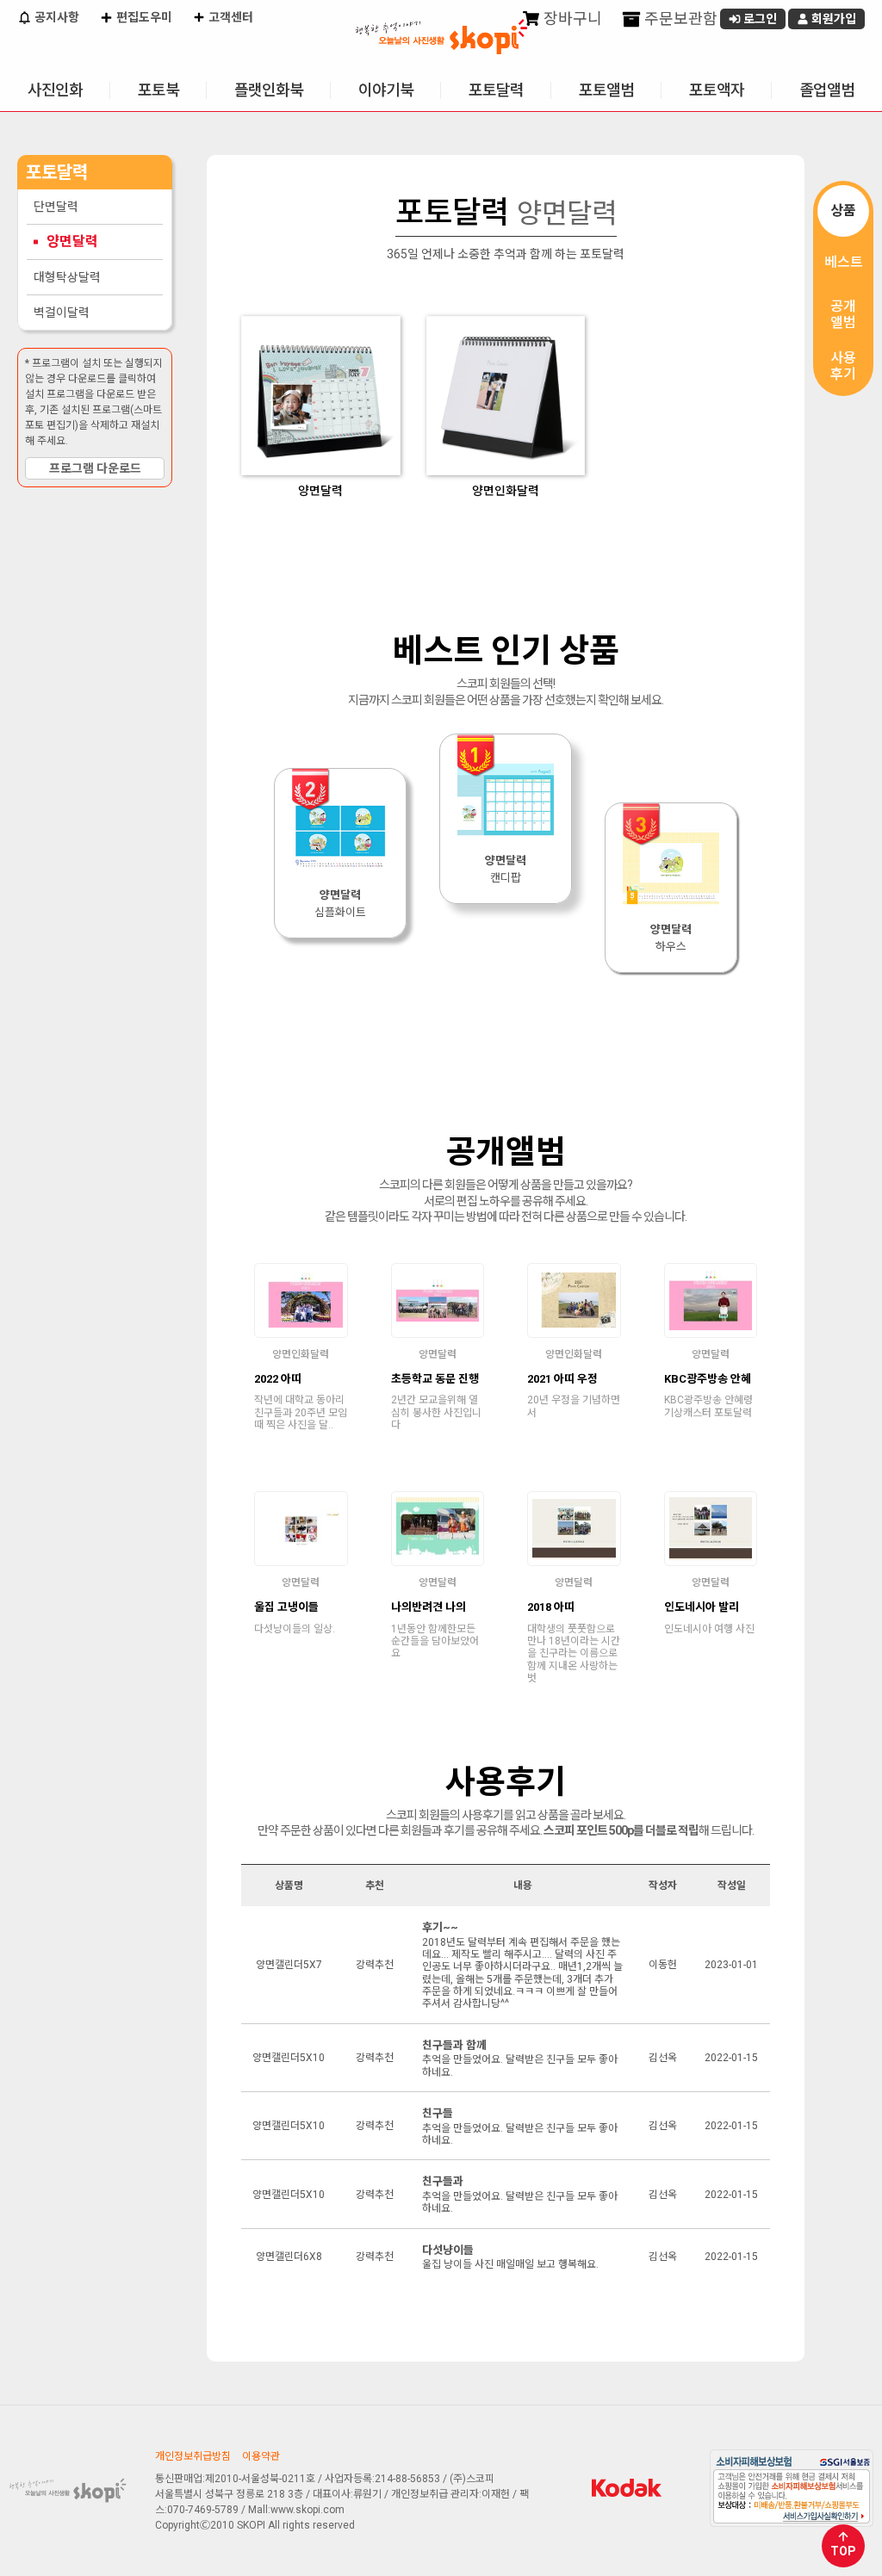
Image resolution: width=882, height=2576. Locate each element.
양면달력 (72, 241)
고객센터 (230, 17)
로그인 (759, 19)
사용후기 (843, 366)
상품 (843, 211)
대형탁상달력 (67, 277)
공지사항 (56, 17)
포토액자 (717, 90)
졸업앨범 (827, 90)
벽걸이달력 (62, 313)
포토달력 (496, 90)
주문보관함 (679, 19)
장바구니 (571, 19)
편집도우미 (143, 17)
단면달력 (56, 207)
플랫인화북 (269, 90)
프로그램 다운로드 (95, 468)
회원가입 (832, 19)
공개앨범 (843, 314)
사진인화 (55, 90)
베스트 (844, 262)
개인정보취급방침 (193, 2456)
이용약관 (261, 2456)
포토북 (158, 90)
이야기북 (386, 90)
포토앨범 (606, 90)
